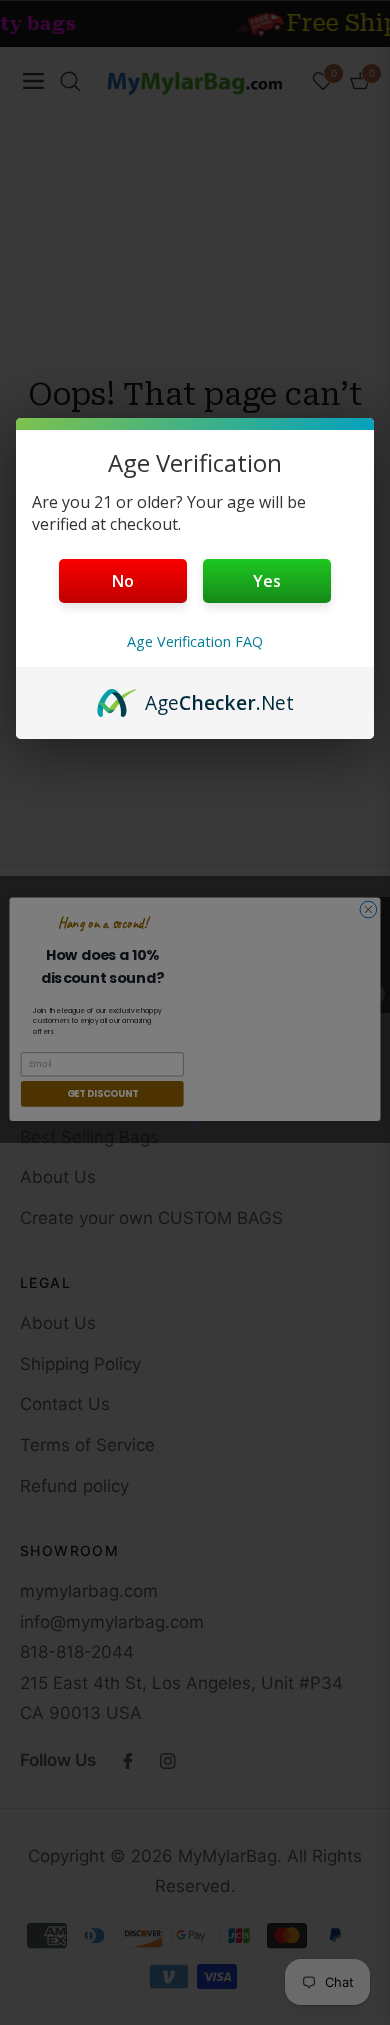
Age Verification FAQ (195, 641)
